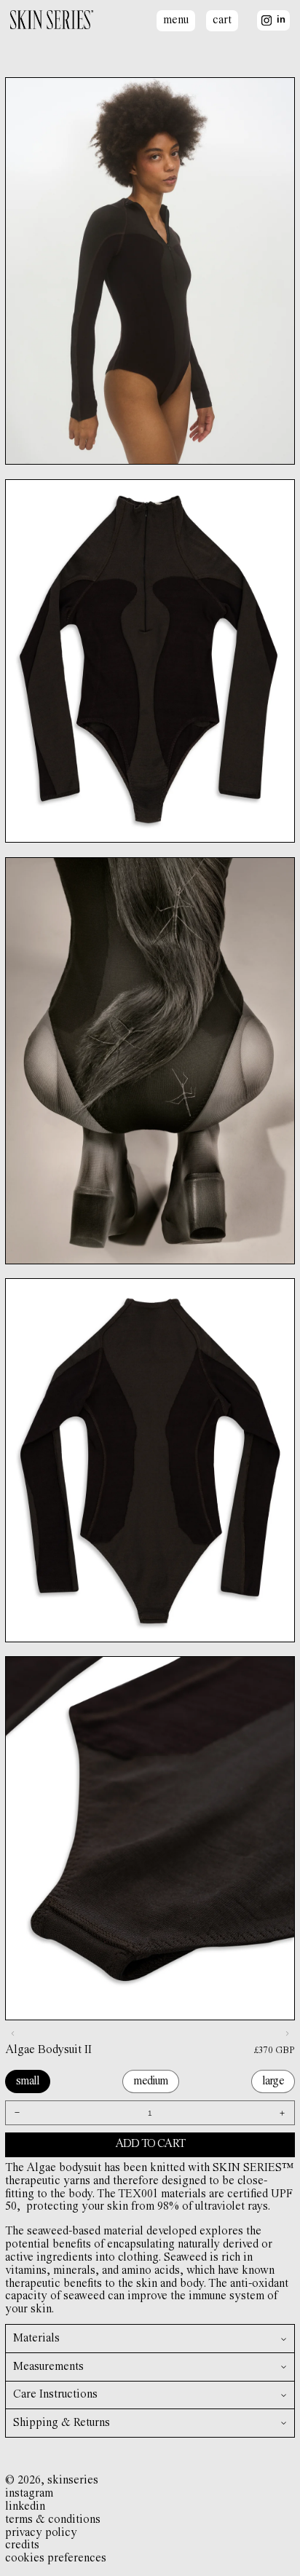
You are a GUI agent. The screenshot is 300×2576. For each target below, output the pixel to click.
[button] (150, 2339)
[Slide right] (288, 2034)
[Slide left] (12, 2034)
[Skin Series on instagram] (267, 20)
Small (28, 2081)
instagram (29, 2494)
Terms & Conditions (53, 2520)
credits (22, 2545)
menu (176, 20)
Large (273, 2081)
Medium (150, 2081)
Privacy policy (41, 2533)
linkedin (25, 2507)
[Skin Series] (52, 21)
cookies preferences (56, 2559)
